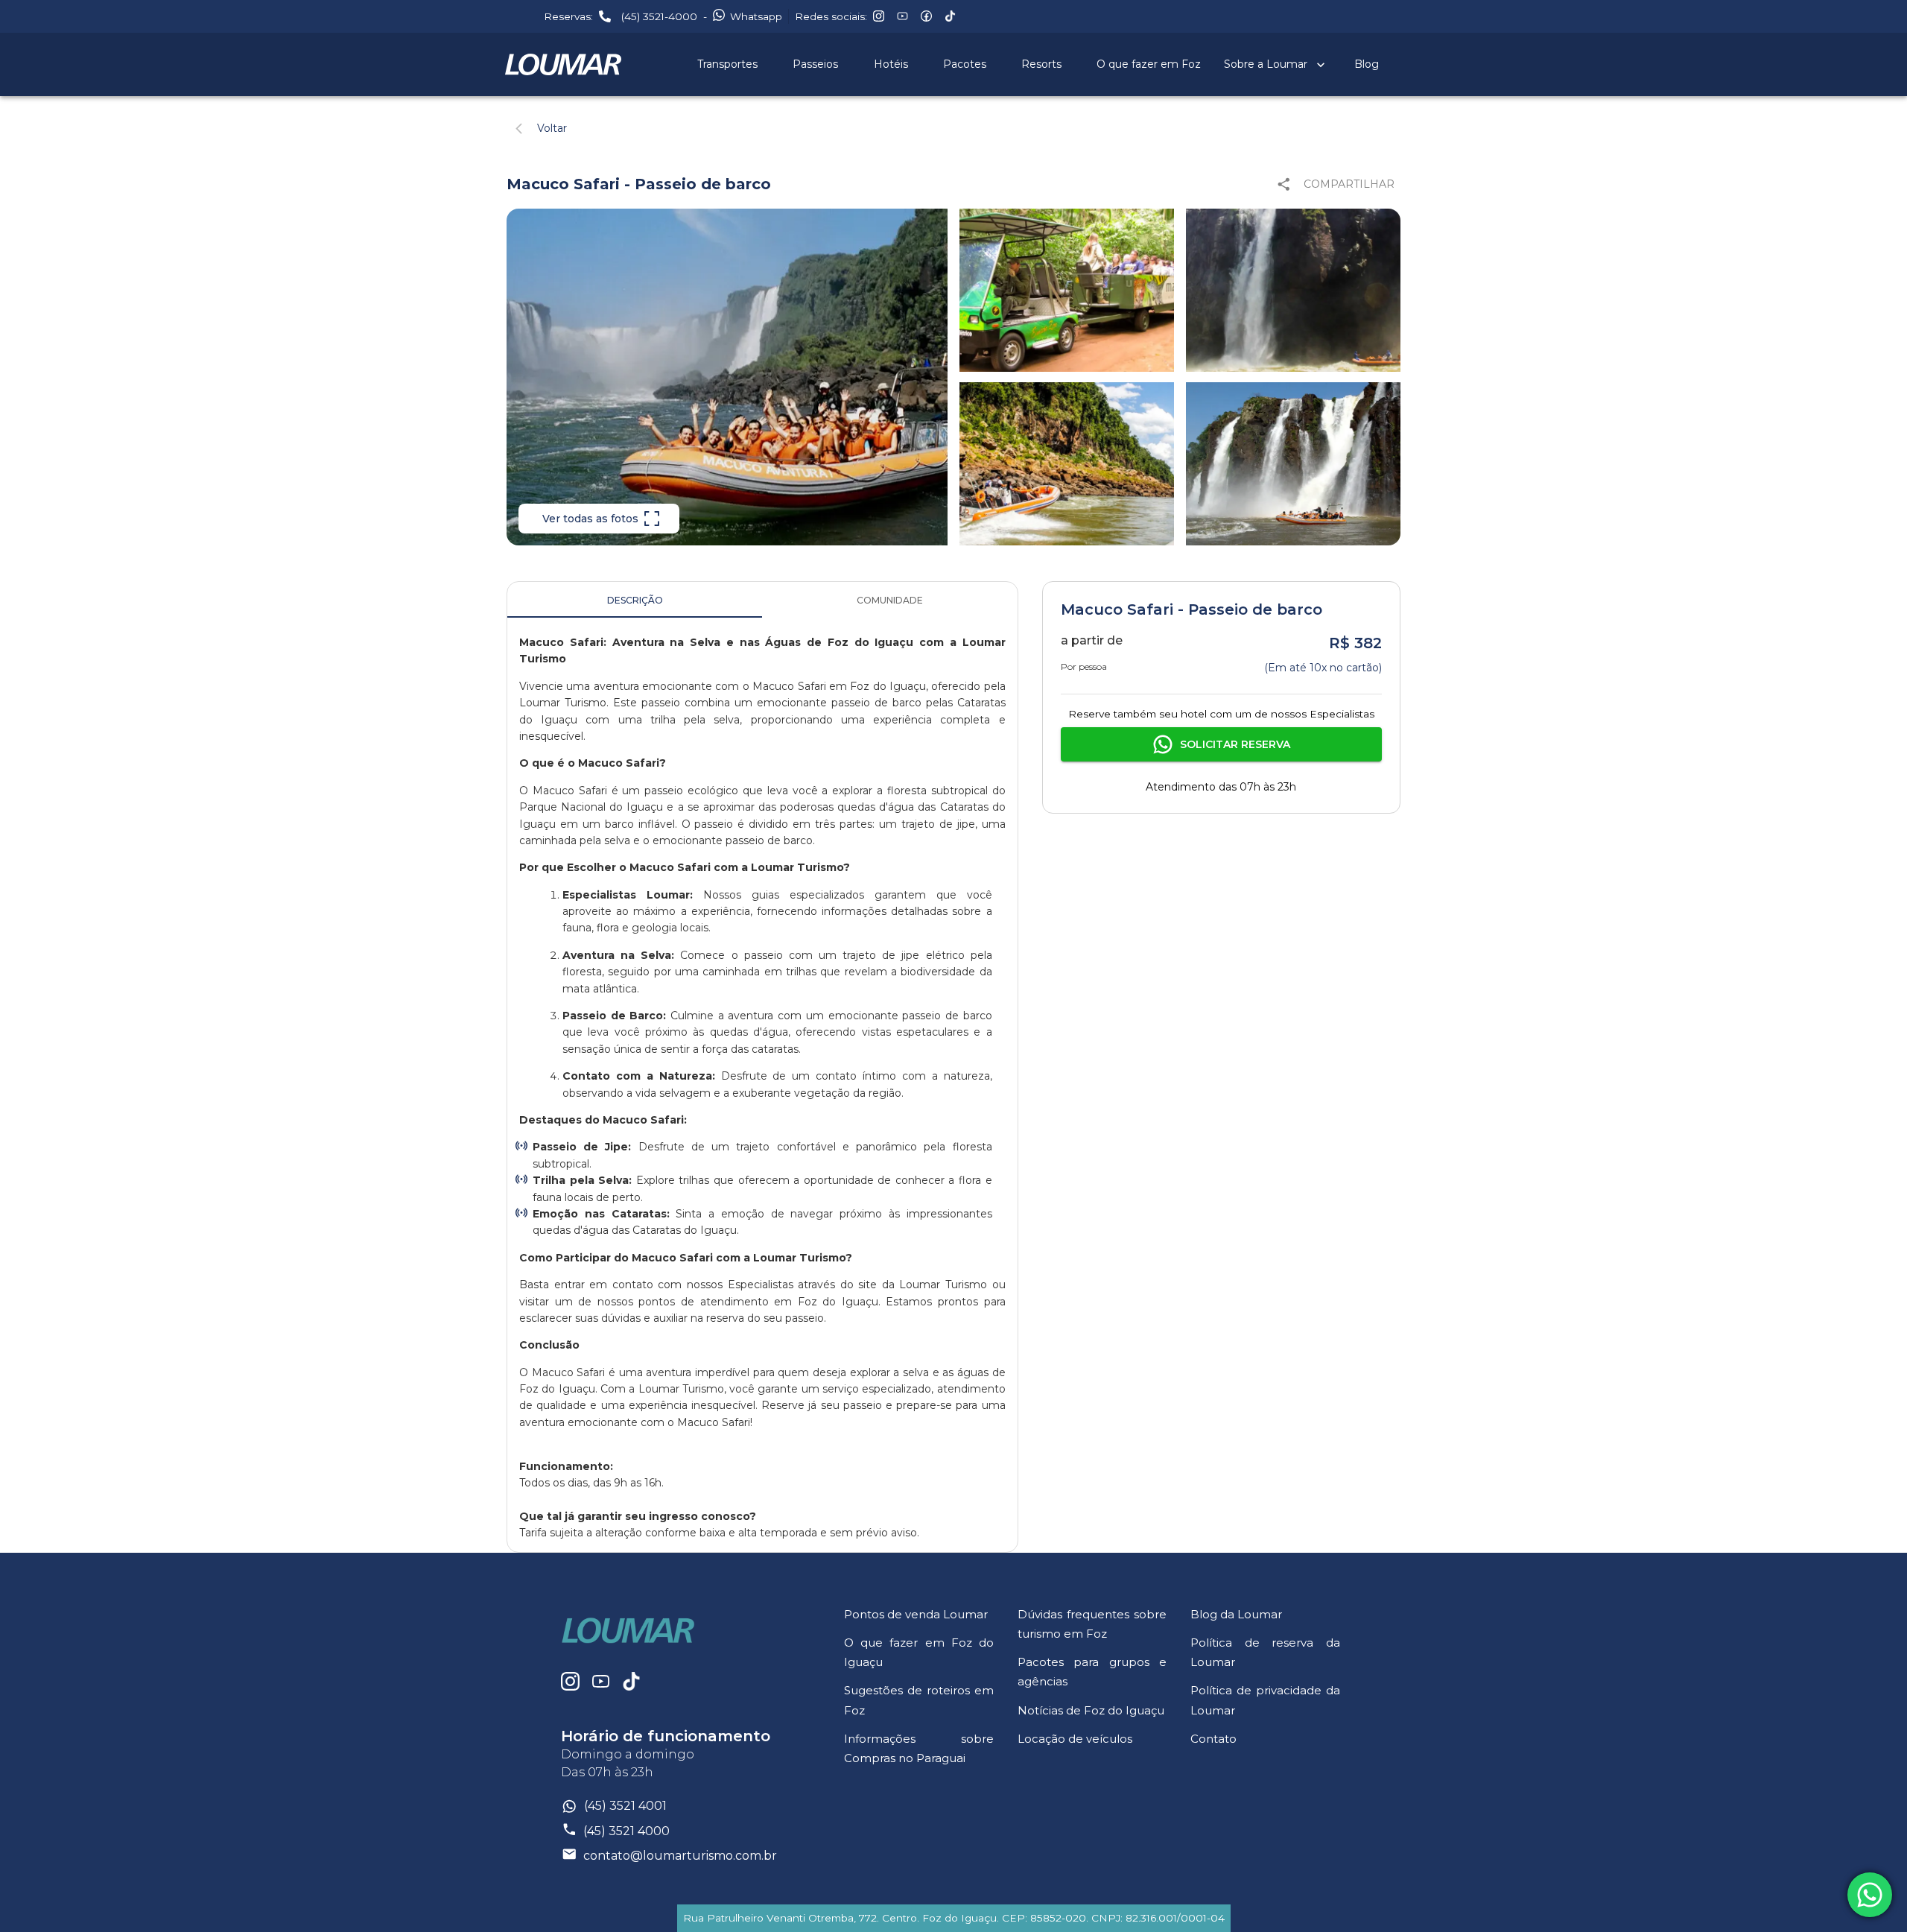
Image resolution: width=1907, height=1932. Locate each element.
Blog (1367, 64)
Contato (1213, 1739)
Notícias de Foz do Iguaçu (1091, 1710)
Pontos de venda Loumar (916, 1614)
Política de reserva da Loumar (1265, 1652)
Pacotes (965, 64)
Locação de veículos (1075, 1739)
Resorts (1041, 64)
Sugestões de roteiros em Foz (919, 1700)
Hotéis (891, 64)
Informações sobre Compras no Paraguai (919, 1748)
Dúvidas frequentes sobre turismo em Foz (1092, 1624)
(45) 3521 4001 (625, 1806)
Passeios (815, 64)
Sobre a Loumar (1266, 64)
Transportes (727, 64)
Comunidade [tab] (890, 600)
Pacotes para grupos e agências (1092, 1672)
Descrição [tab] (635, 600)
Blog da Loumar (1236, 1614)
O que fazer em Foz (1149, 64)
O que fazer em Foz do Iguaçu (919, 1652)
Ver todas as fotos (590, 519)
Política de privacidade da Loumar (1265, 1700)
